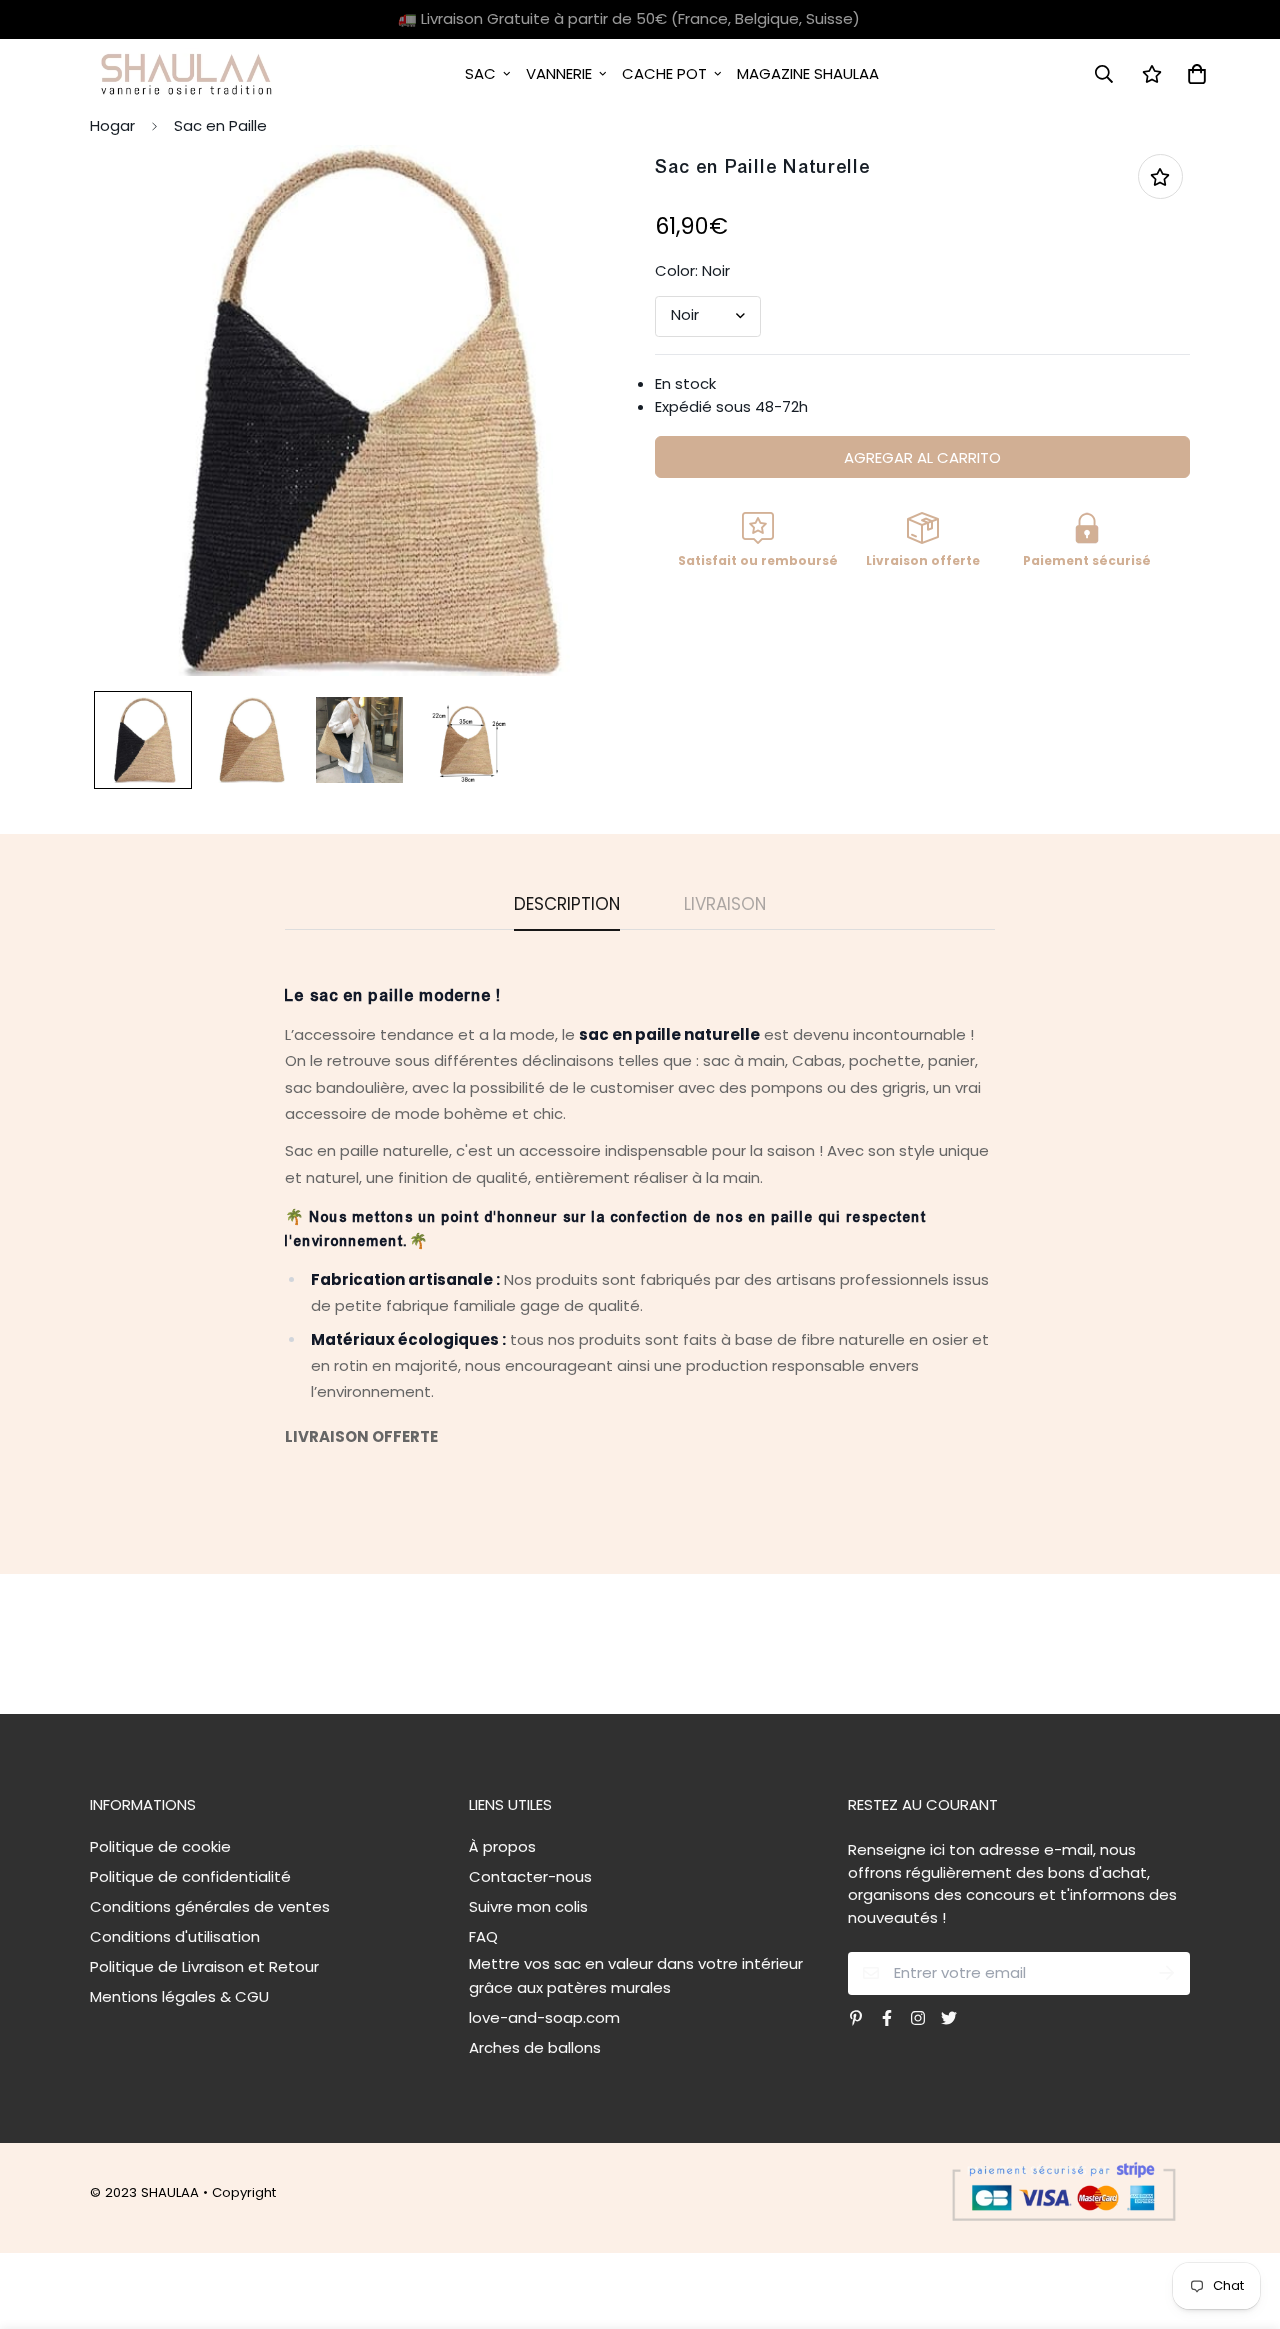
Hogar (112, 125)
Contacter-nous (530, 1876)
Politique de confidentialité (190, 1876)
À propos (502, 1846)
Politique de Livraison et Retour (204, 1966)
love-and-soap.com (544, 2017)
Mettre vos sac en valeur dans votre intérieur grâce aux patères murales (636, 1975)
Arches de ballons (535, 2047)
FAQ (483, 1936)
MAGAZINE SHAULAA (808, 73)
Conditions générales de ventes (210, 1906)
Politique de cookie (160, 1846)
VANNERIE (559, 73)
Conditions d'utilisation (175, 1936)
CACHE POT (664, 73)
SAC (480, 73)
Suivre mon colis (528, 1906)
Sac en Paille (220, 125)
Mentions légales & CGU (179, 1996)
